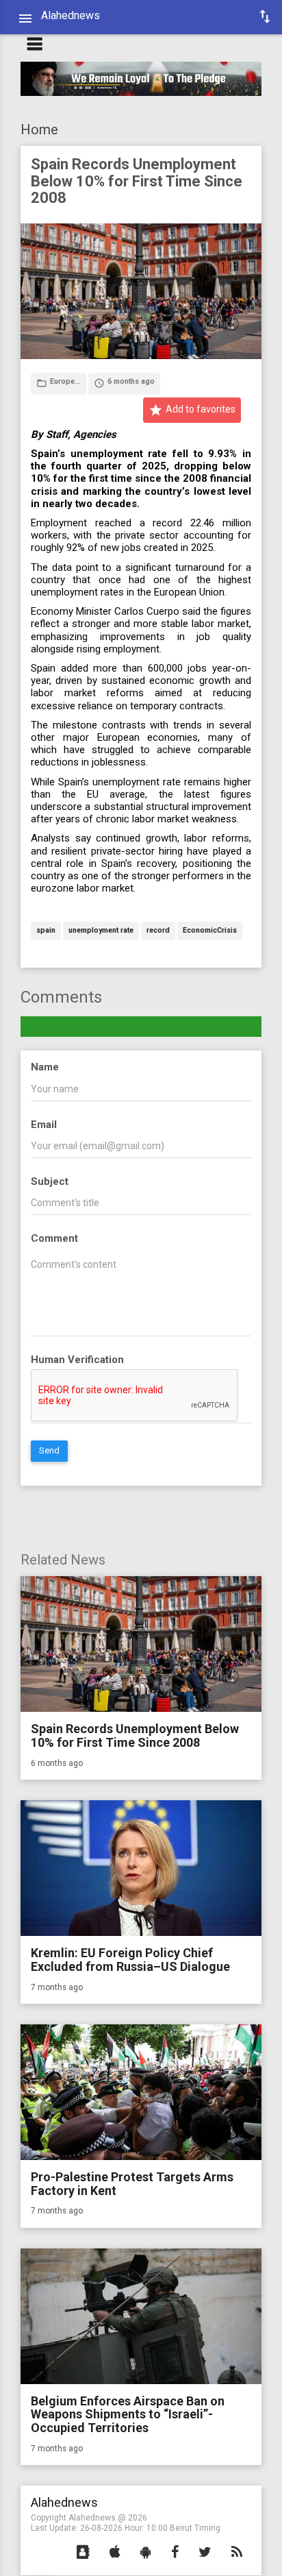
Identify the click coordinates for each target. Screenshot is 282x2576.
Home (39, 130)
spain (46, 931)
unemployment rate (101, 931)
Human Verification (77, 1360)
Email (44, 1125)
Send (49, 1450)
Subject (50, 1181)
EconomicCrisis (210, 931)
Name (45, 1067)
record (158, 931)
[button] (83, 2553)
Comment (54, 1238)
